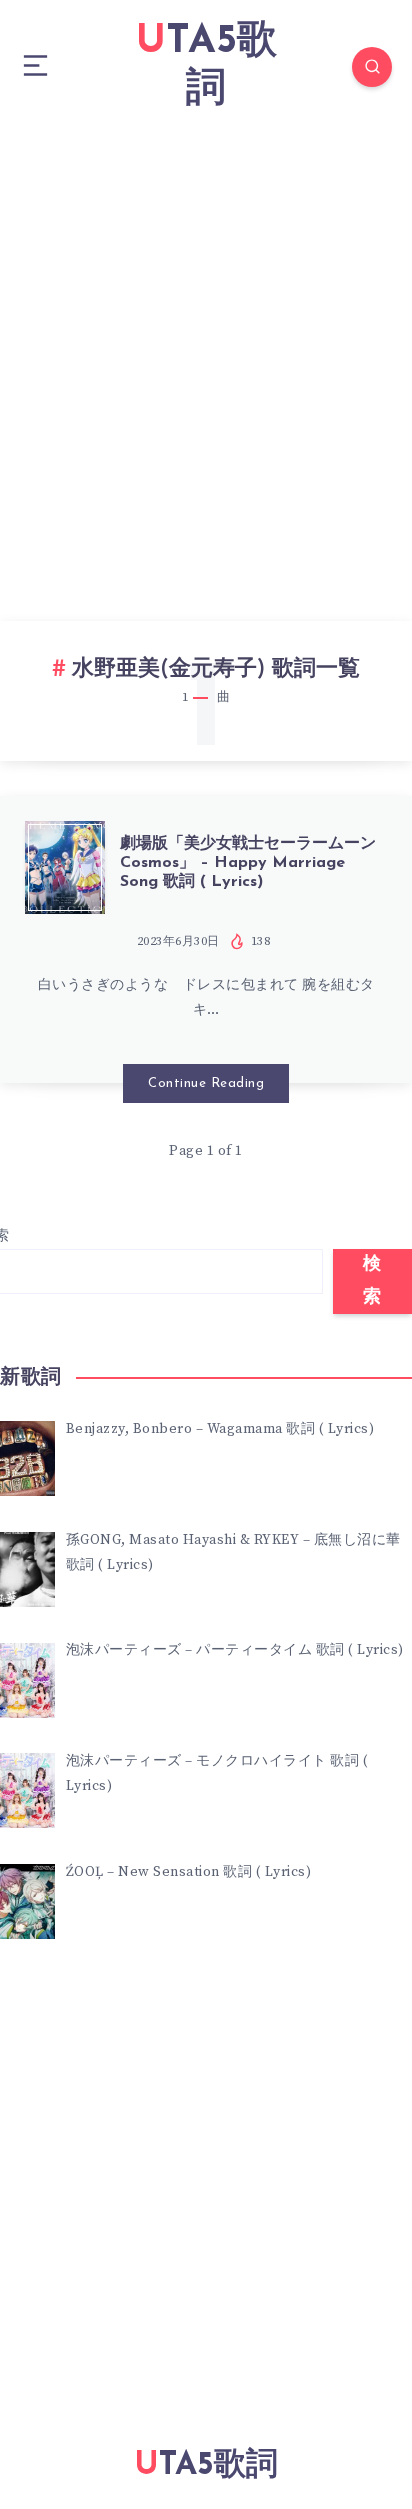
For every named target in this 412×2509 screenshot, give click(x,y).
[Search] (372, 67)
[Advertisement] (206, 350)
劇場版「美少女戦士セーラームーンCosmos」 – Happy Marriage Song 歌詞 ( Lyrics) (248, 863)
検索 (372, 1281)
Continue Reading (206, 1083)
